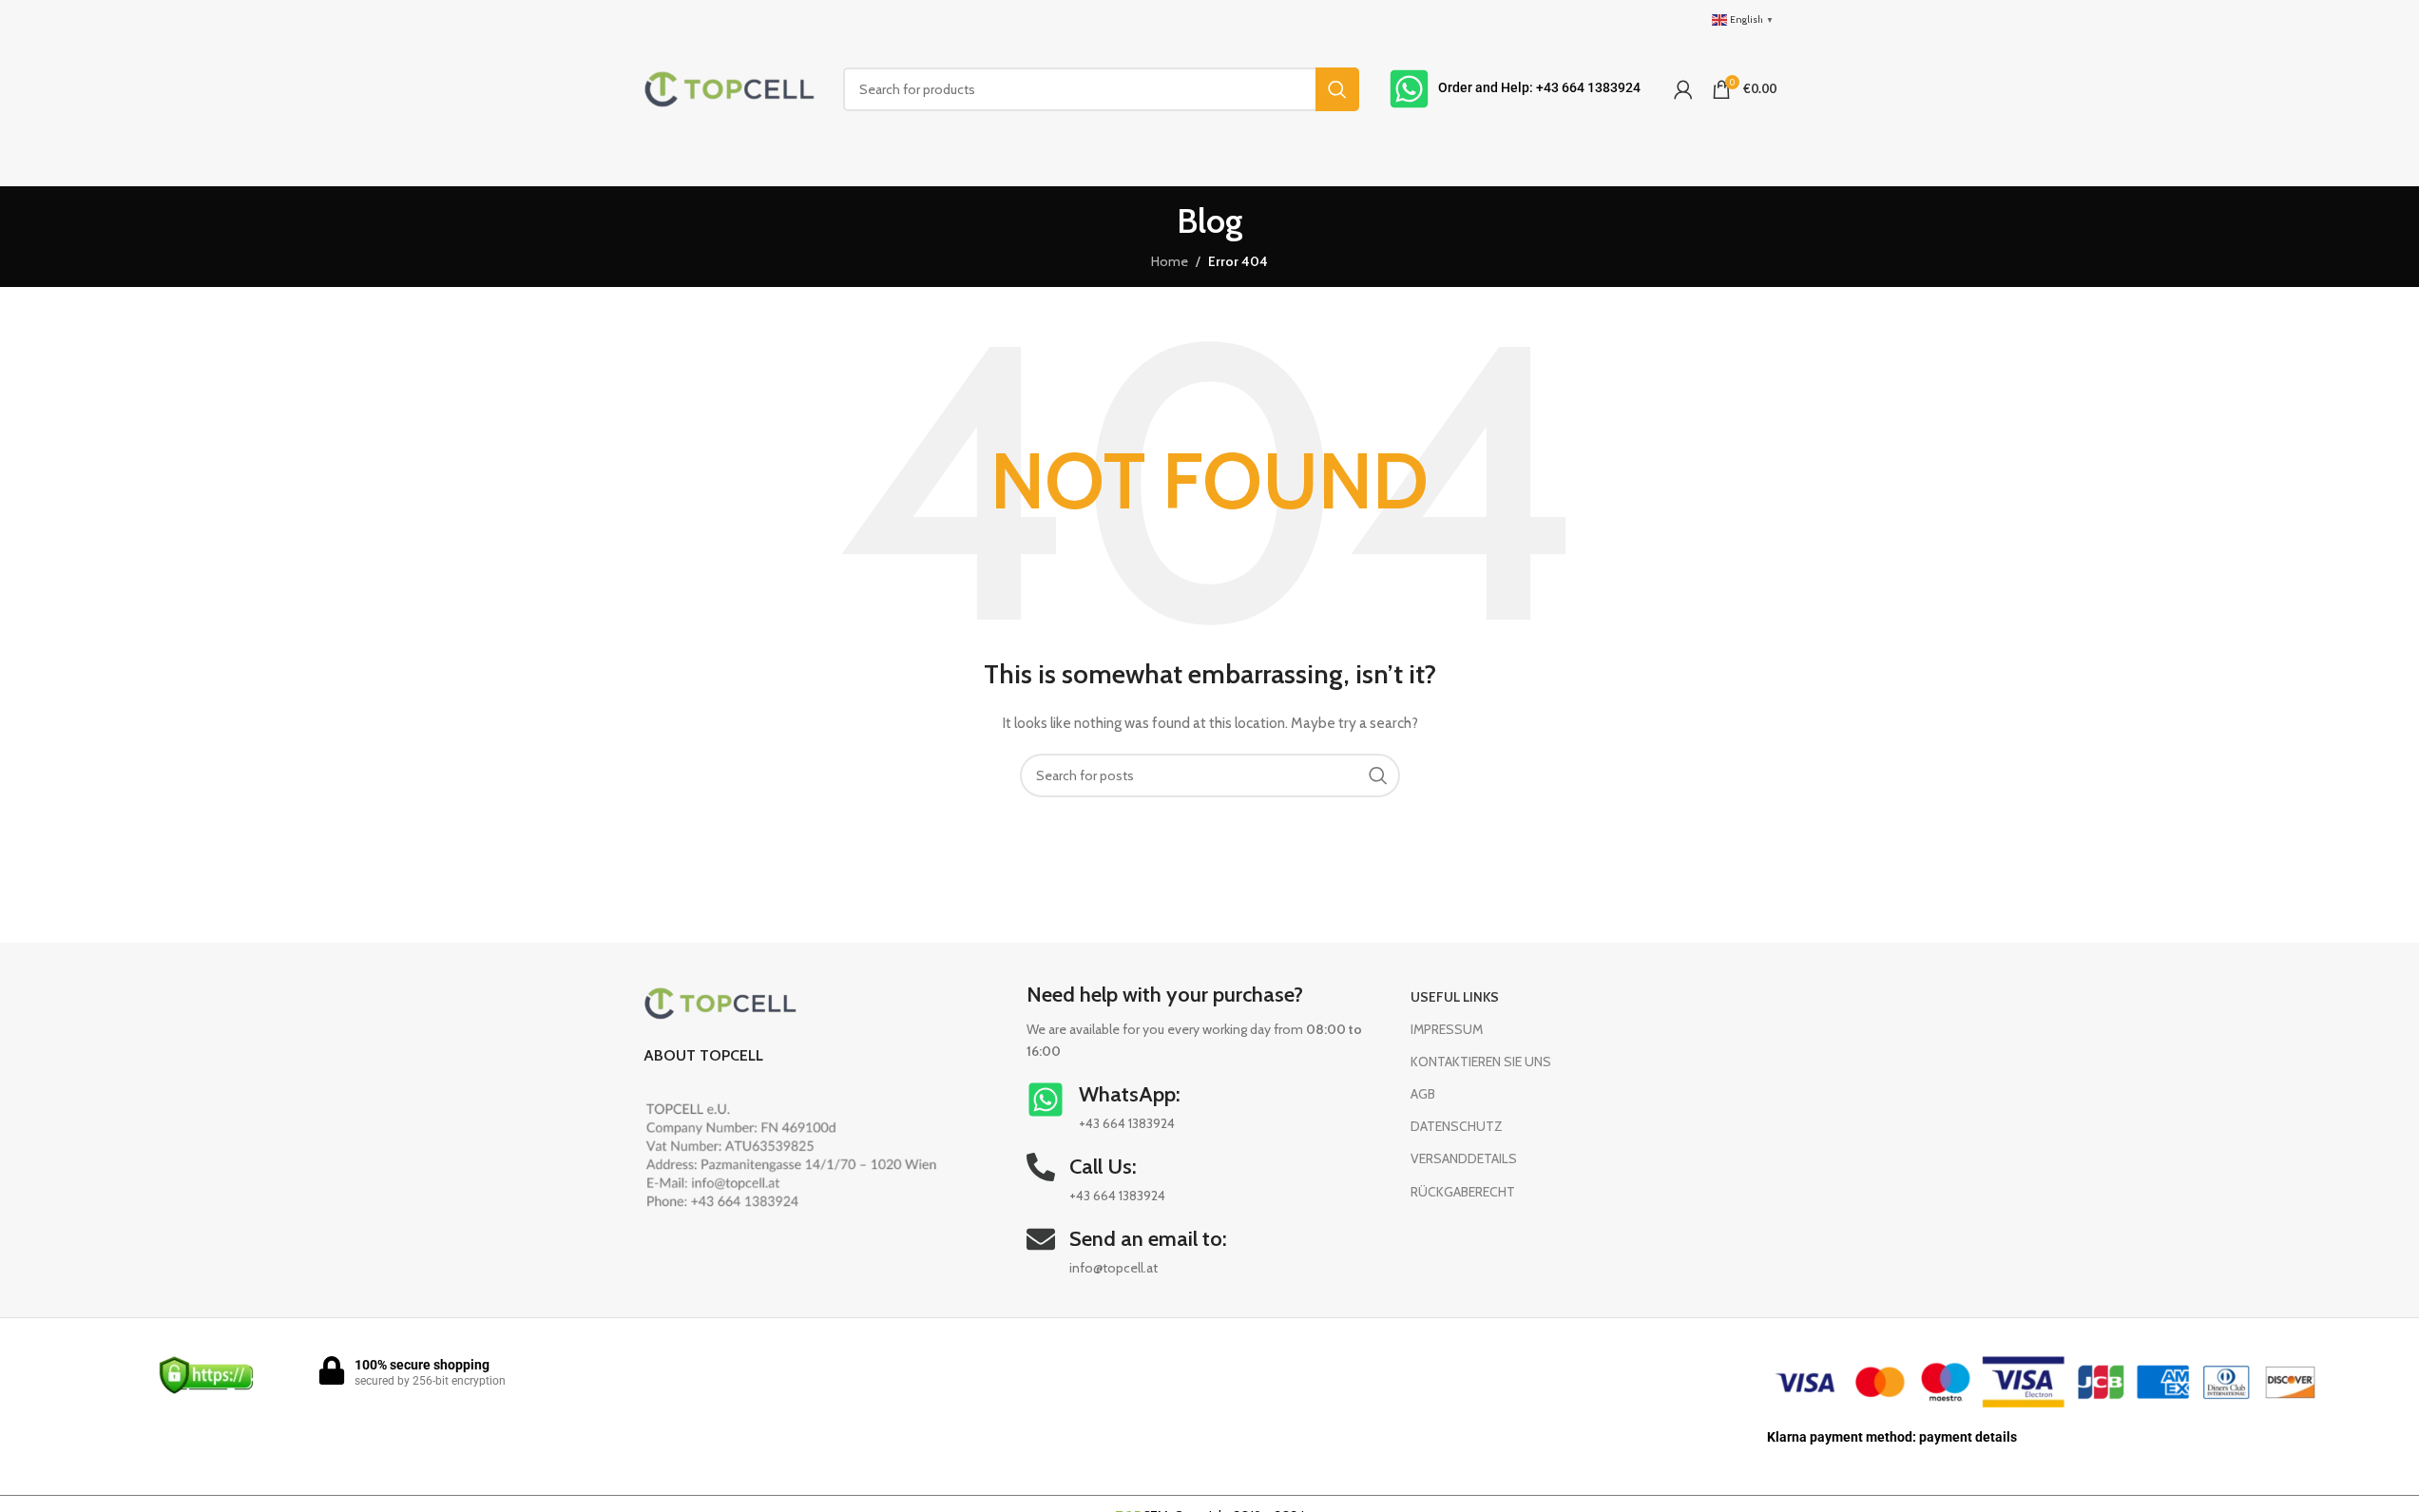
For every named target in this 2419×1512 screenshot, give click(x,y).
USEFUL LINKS (1455, 997)
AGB (1423, 1094)
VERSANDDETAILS (1464, 1158)
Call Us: (1103, 1167)
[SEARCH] (1337, 89)
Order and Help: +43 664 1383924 (1539, 87)
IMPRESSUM (1447, 1029)
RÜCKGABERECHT (1463, 1192)
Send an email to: (1148, 1239)
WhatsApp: (1130, 1094)
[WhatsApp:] (1046, 1100)
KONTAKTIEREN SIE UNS (1481, 1062)
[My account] (1683, 89)
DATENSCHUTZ (1457, 1126)
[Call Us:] (1041, 1167)
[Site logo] (729, 87)
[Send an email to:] (1041, 1239)
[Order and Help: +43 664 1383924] (1409, 89)
